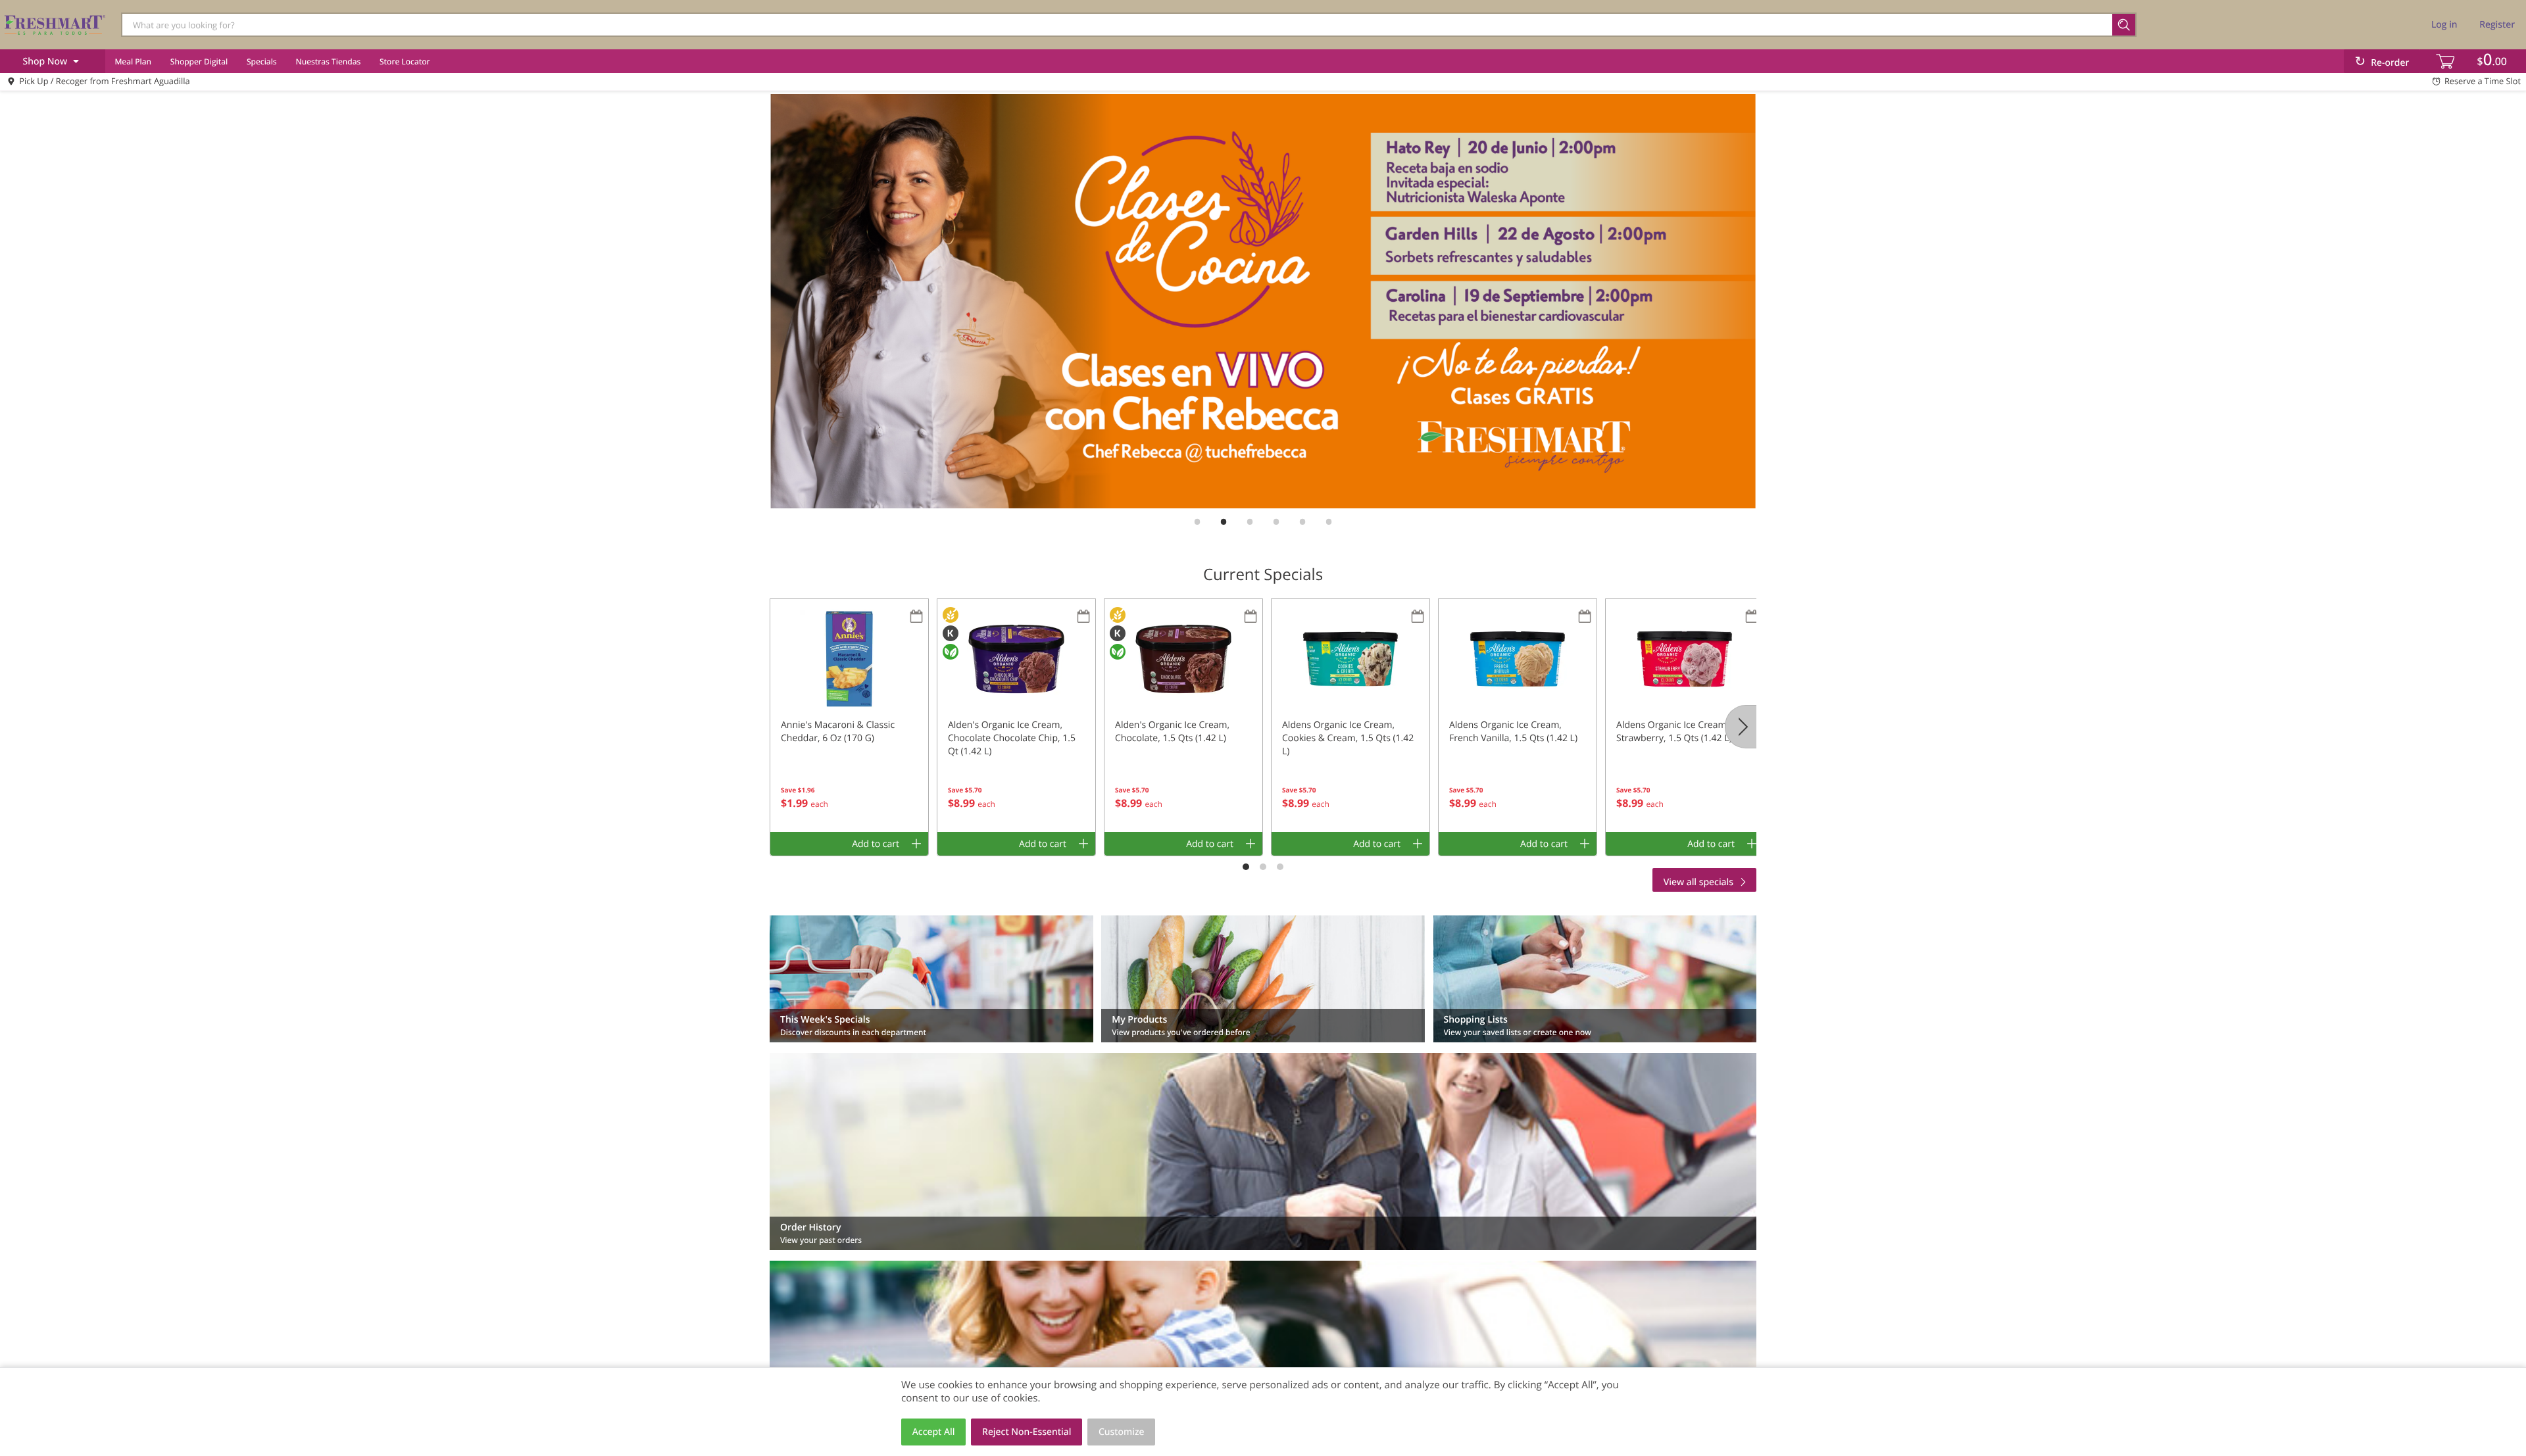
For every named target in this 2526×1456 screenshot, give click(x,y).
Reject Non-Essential (1027, 1432)
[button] (849, 716)
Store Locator (405, 61)
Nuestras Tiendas (328, 61)
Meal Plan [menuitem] (133, 61)
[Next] (1741, 727)
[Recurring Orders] (916, 617)
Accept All (934, 1432)
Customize (1122, 1432)
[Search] (2124, 25)
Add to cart (876, 844)
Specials (262, 61)
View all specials (1698, 882)
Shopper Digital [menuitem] (199, 61)
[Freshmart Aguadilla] (55, 24)
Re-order (2390, 63)
